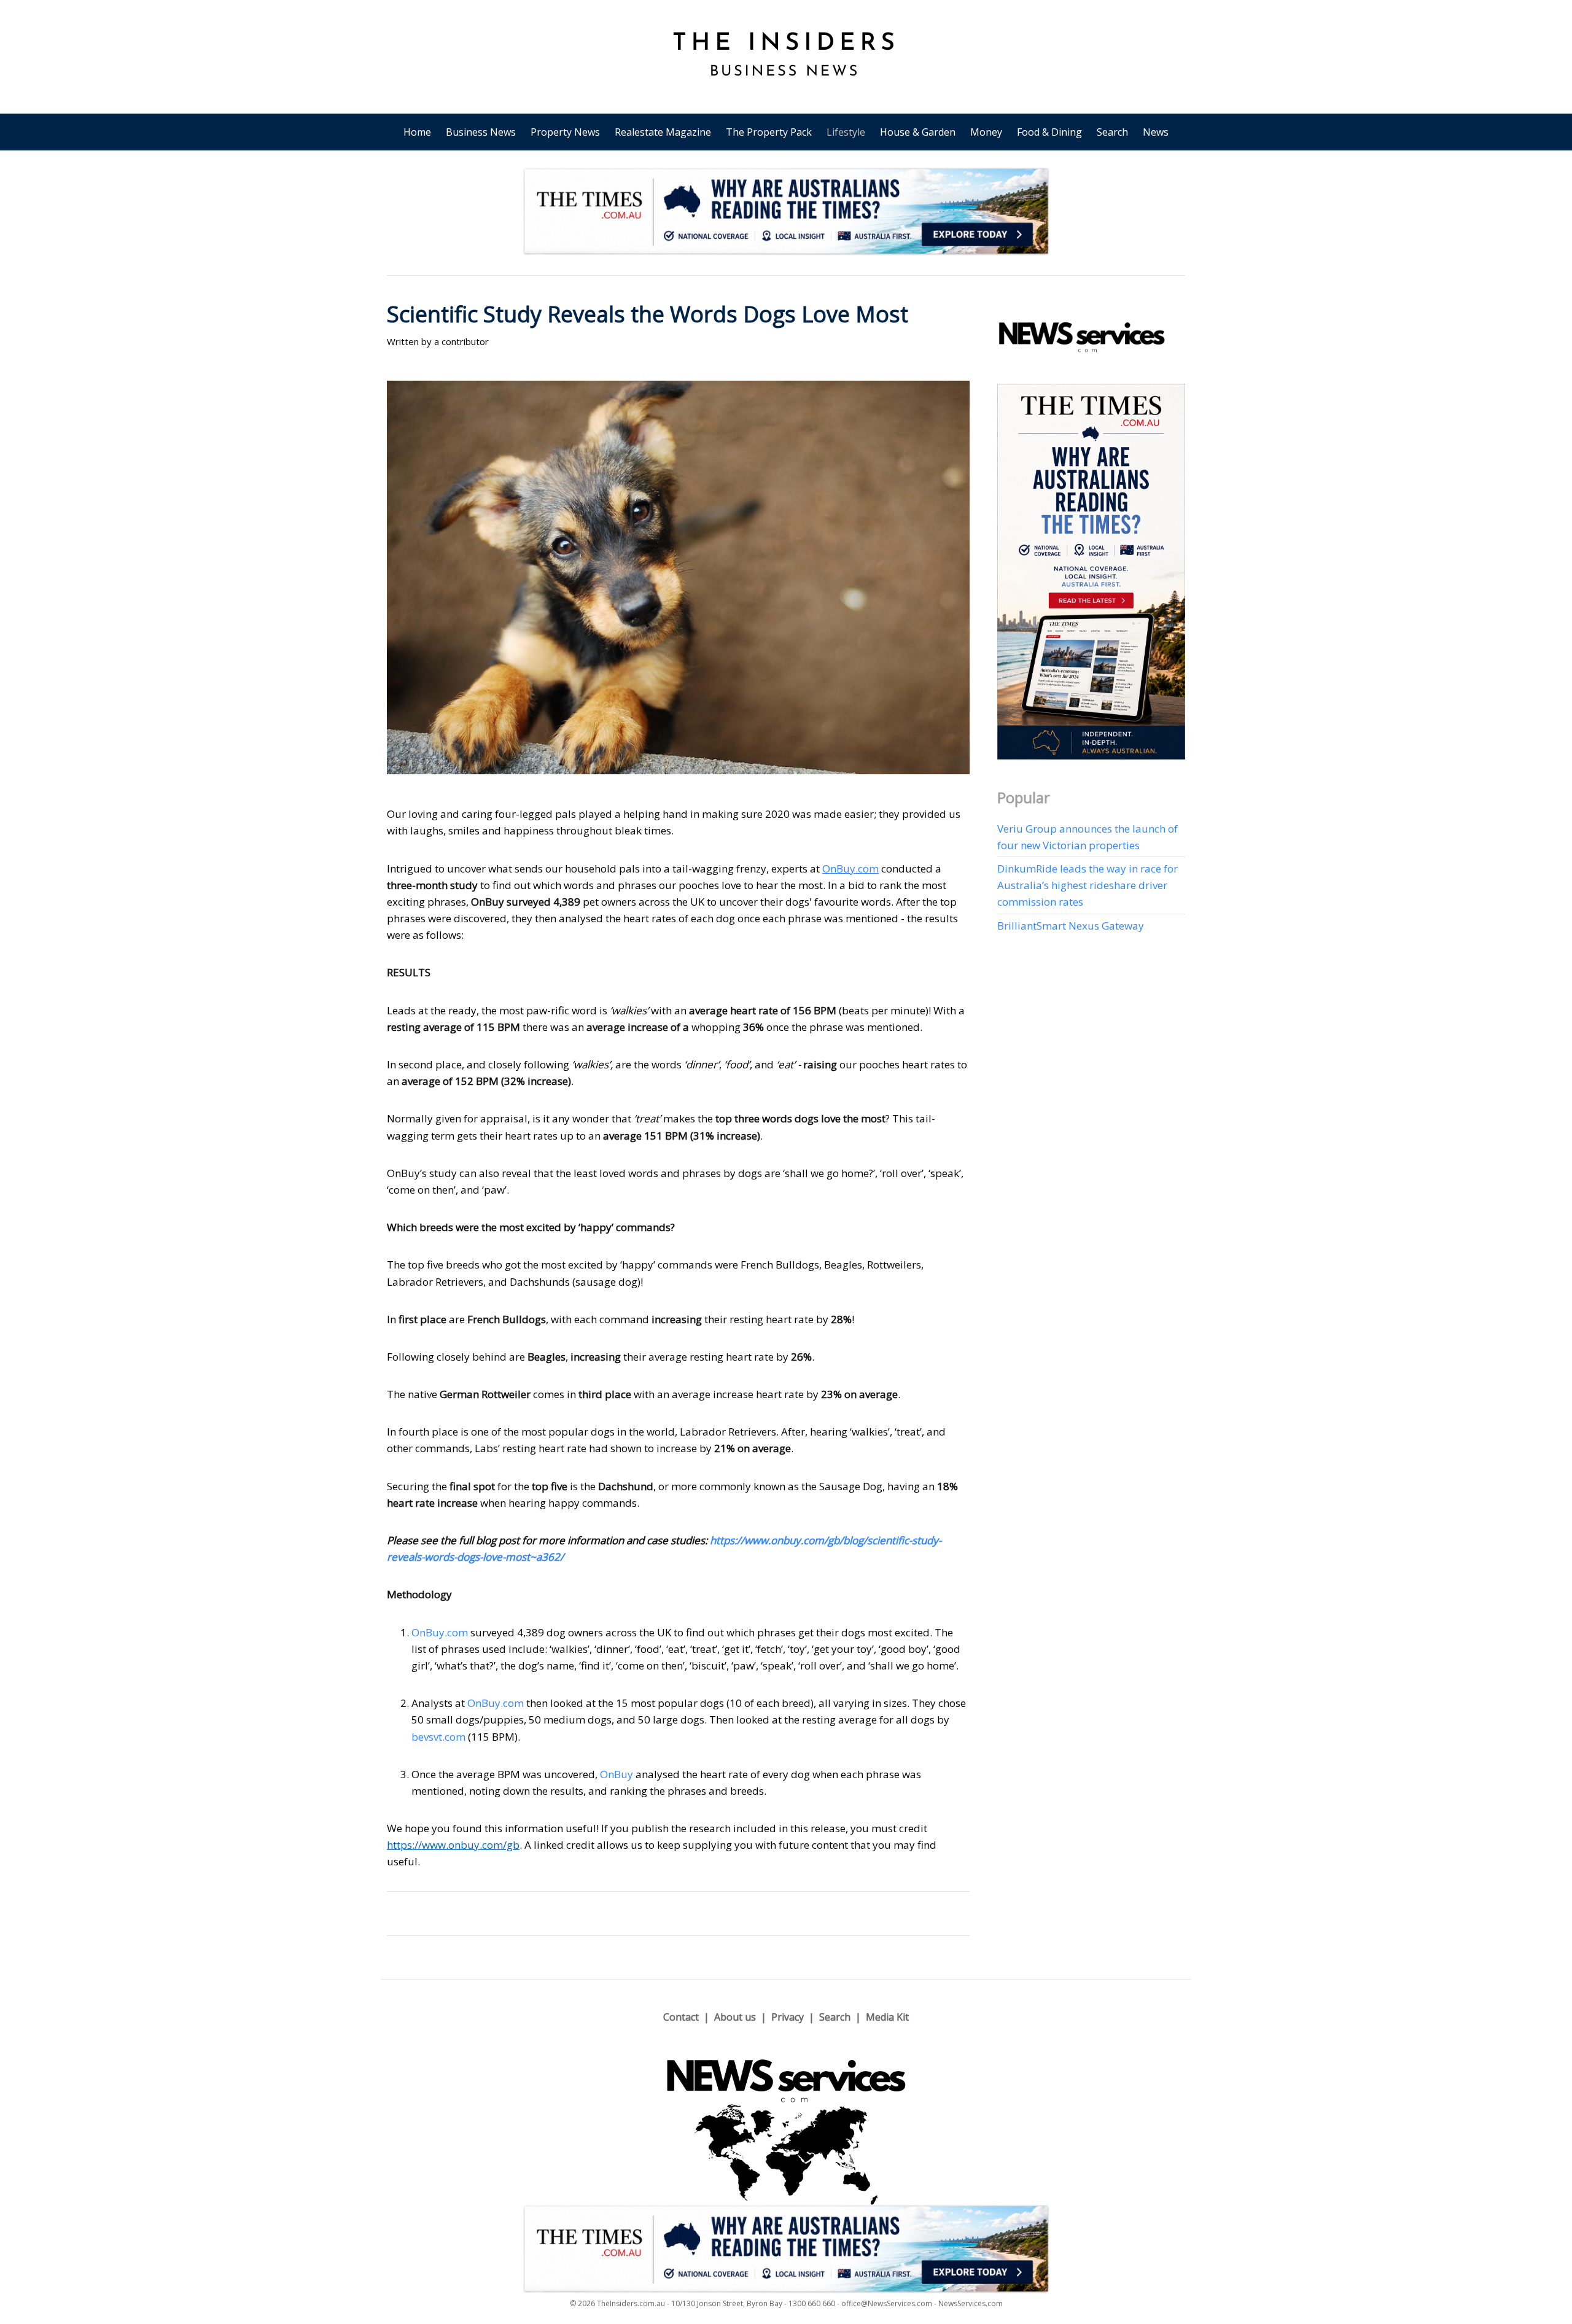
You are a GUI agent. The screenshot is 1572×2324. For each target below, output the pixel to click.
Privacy (788, 2017)
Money (986, 132)
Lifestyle (846, 132)
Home (417, 132)
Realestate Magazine (663, 132)
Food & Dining (1049, 132)
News (1156, 132)
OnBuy (617, 1774)
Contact (681, 2017)
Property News (565, 132)
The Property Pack (769, 132)
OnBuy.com (440, 1632)
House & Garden (918, 132)
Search (1112, 132)
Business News (481, 132)
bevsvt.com (438, 1737)
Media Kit (887, 2017)
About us (735, 2017)
